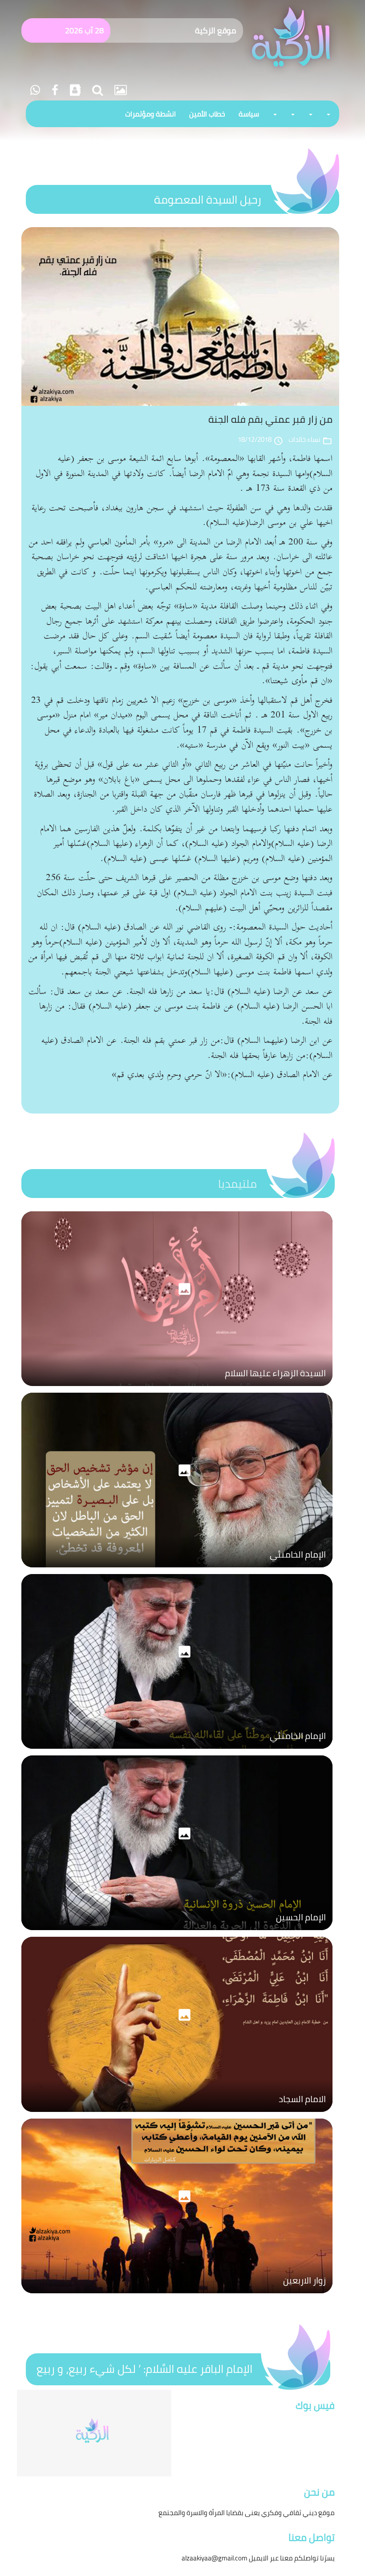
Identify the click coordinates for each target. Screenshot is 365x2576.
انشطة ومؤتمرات (150, 114)
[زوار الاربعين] (177, 2296)
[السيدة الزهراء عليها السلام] (177, 1388)
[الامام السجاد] (177, 2114)
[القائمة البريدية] (74, 90)
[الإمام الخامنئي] (177, 1570)
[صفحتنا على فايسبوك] (54, 90)
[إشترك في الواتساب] (35, 90)
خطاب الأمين (207, 114)
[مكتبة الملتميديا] (119, 90)
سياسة (249, 114)
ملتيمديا (237, 1184)
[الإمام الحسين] (177, 1932)
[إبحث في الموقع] (96, 90)
